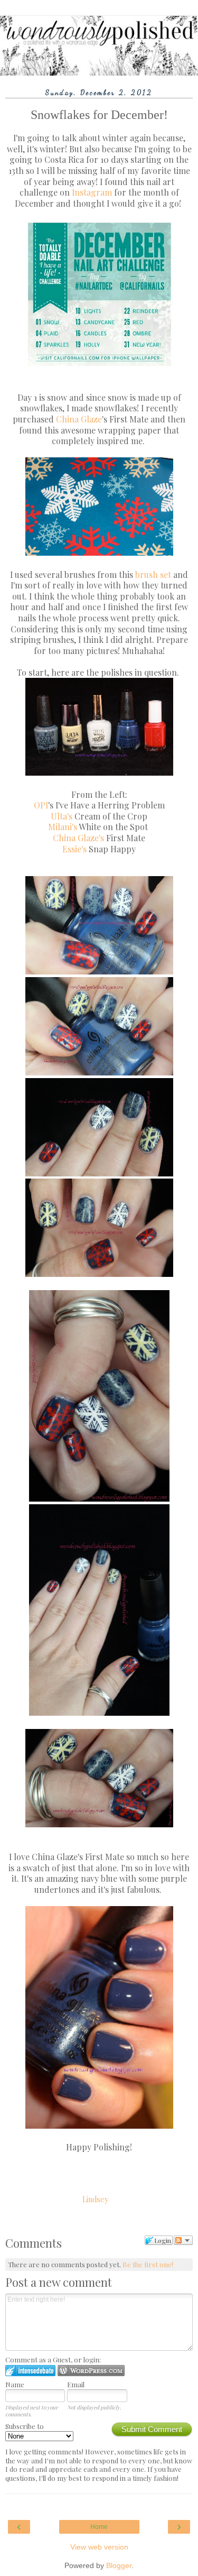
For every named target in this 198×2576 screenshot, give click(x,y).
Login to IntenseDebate (30, 2371)
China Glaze (79, 419)
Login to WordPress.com (91, 2371)
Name (15, 2384)
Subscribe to (25, 2426)
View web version (99, 2547)
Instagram (92, 192)
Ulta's (62, 816)
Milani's (63, 827)
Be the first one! (148, 2264)
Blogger (119, 2565)
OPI (41, 805)
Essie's (74, 849)
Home (99, 2527)
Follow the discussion (183, 2240)
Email (76, 2384)
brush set (153, 574)
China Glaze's (78, 838)
